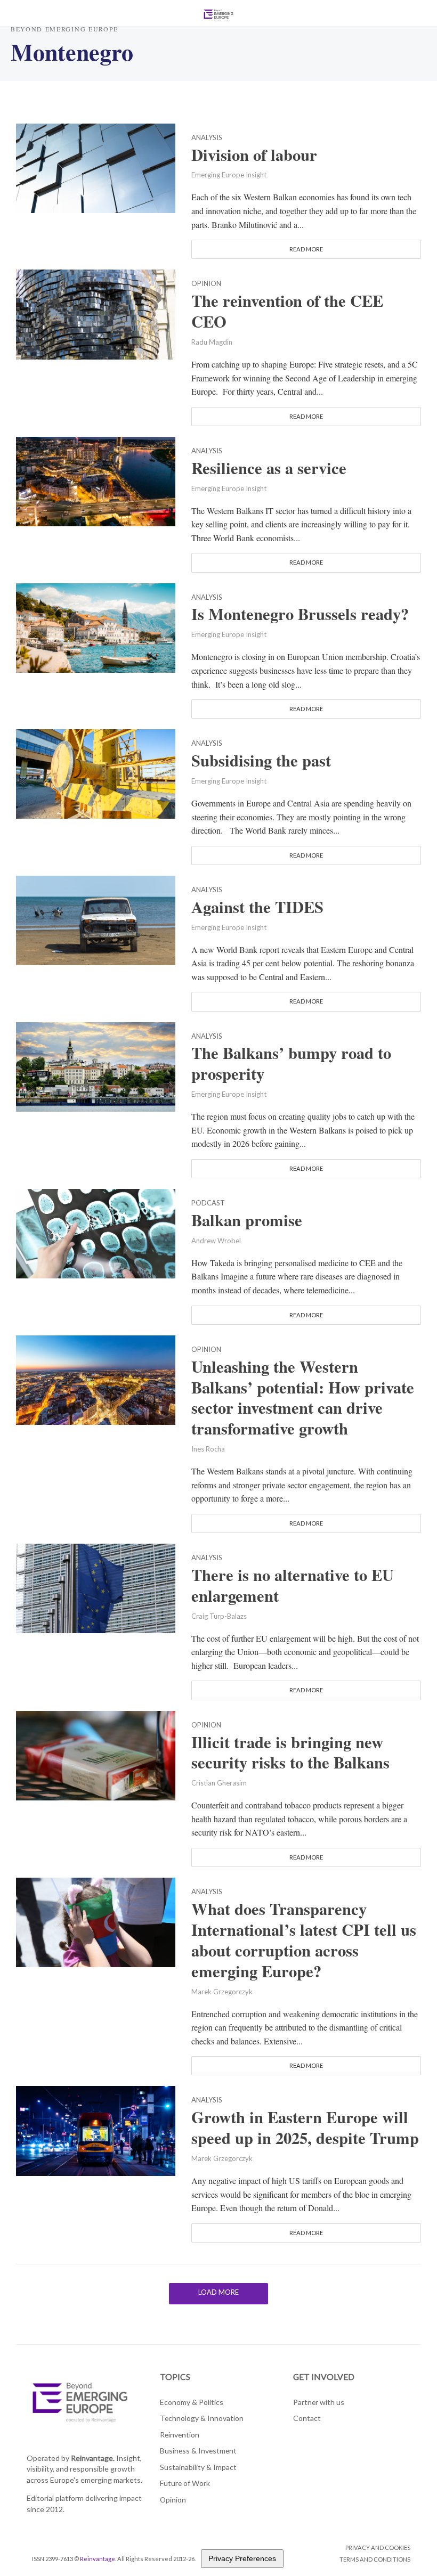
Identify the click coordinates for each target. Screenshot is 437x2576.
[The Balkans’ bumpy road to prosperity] (96, 1065)
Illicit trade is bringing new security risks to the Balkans (290, 1752)
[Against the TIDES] (96, 919)
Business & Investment (198, 2451)
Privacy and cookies (378, 2548)
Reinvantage (98, 2559)
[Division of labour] (96, 166)
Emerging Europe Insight (229, 175)
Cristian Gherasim (219, 1783)
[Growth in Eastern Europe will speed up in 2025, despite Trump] (96, 2129)
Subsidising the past (261, 760)
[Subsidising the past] (96, 773)
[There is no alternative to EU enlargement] (96, 1587)
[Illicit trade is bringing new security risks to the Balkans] (96, 1754)
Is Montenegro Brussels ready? (300, 614)
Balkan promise (247, 1220)
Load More (218, 2292)
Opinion (206, 284)
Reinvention (180, 2435)
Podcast (208, 1203)
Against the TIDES (257, 907)
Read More (306, 249)
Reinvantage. (93, 2458)
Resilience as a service (269, 468)
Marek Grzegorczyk (222, 1992)
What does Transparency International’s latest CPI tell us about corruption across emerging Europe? (304, 1940)
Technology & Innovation (202, 2418)
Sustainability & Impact (198, 2467)
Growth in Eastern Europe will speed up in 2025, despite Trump (305, 2127)
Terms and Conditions (375, 2559)
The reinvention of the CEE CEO (287, 311)
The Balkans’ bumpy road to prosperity (291, 1063)
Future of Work (185, 2483)
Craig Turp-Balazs (219, 1616)
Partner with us (319, 2402)
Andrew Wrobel (216, 1241)
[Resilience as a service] (96, 480)
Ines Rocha (208, 1449)
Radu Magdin (212, 342)
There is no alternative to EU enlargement (293, 1585)
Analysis (207, 138)
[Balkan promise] (96, 1232)
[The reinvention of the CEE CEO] (96, 313)
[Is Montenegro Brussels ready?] (96, 626)
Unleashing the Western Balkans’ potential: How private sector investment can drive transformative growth (303, 1398)
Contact (307, 2418)
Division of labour (254, 155)
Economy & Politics (192, 2402)
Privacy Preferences (242, 2558)
